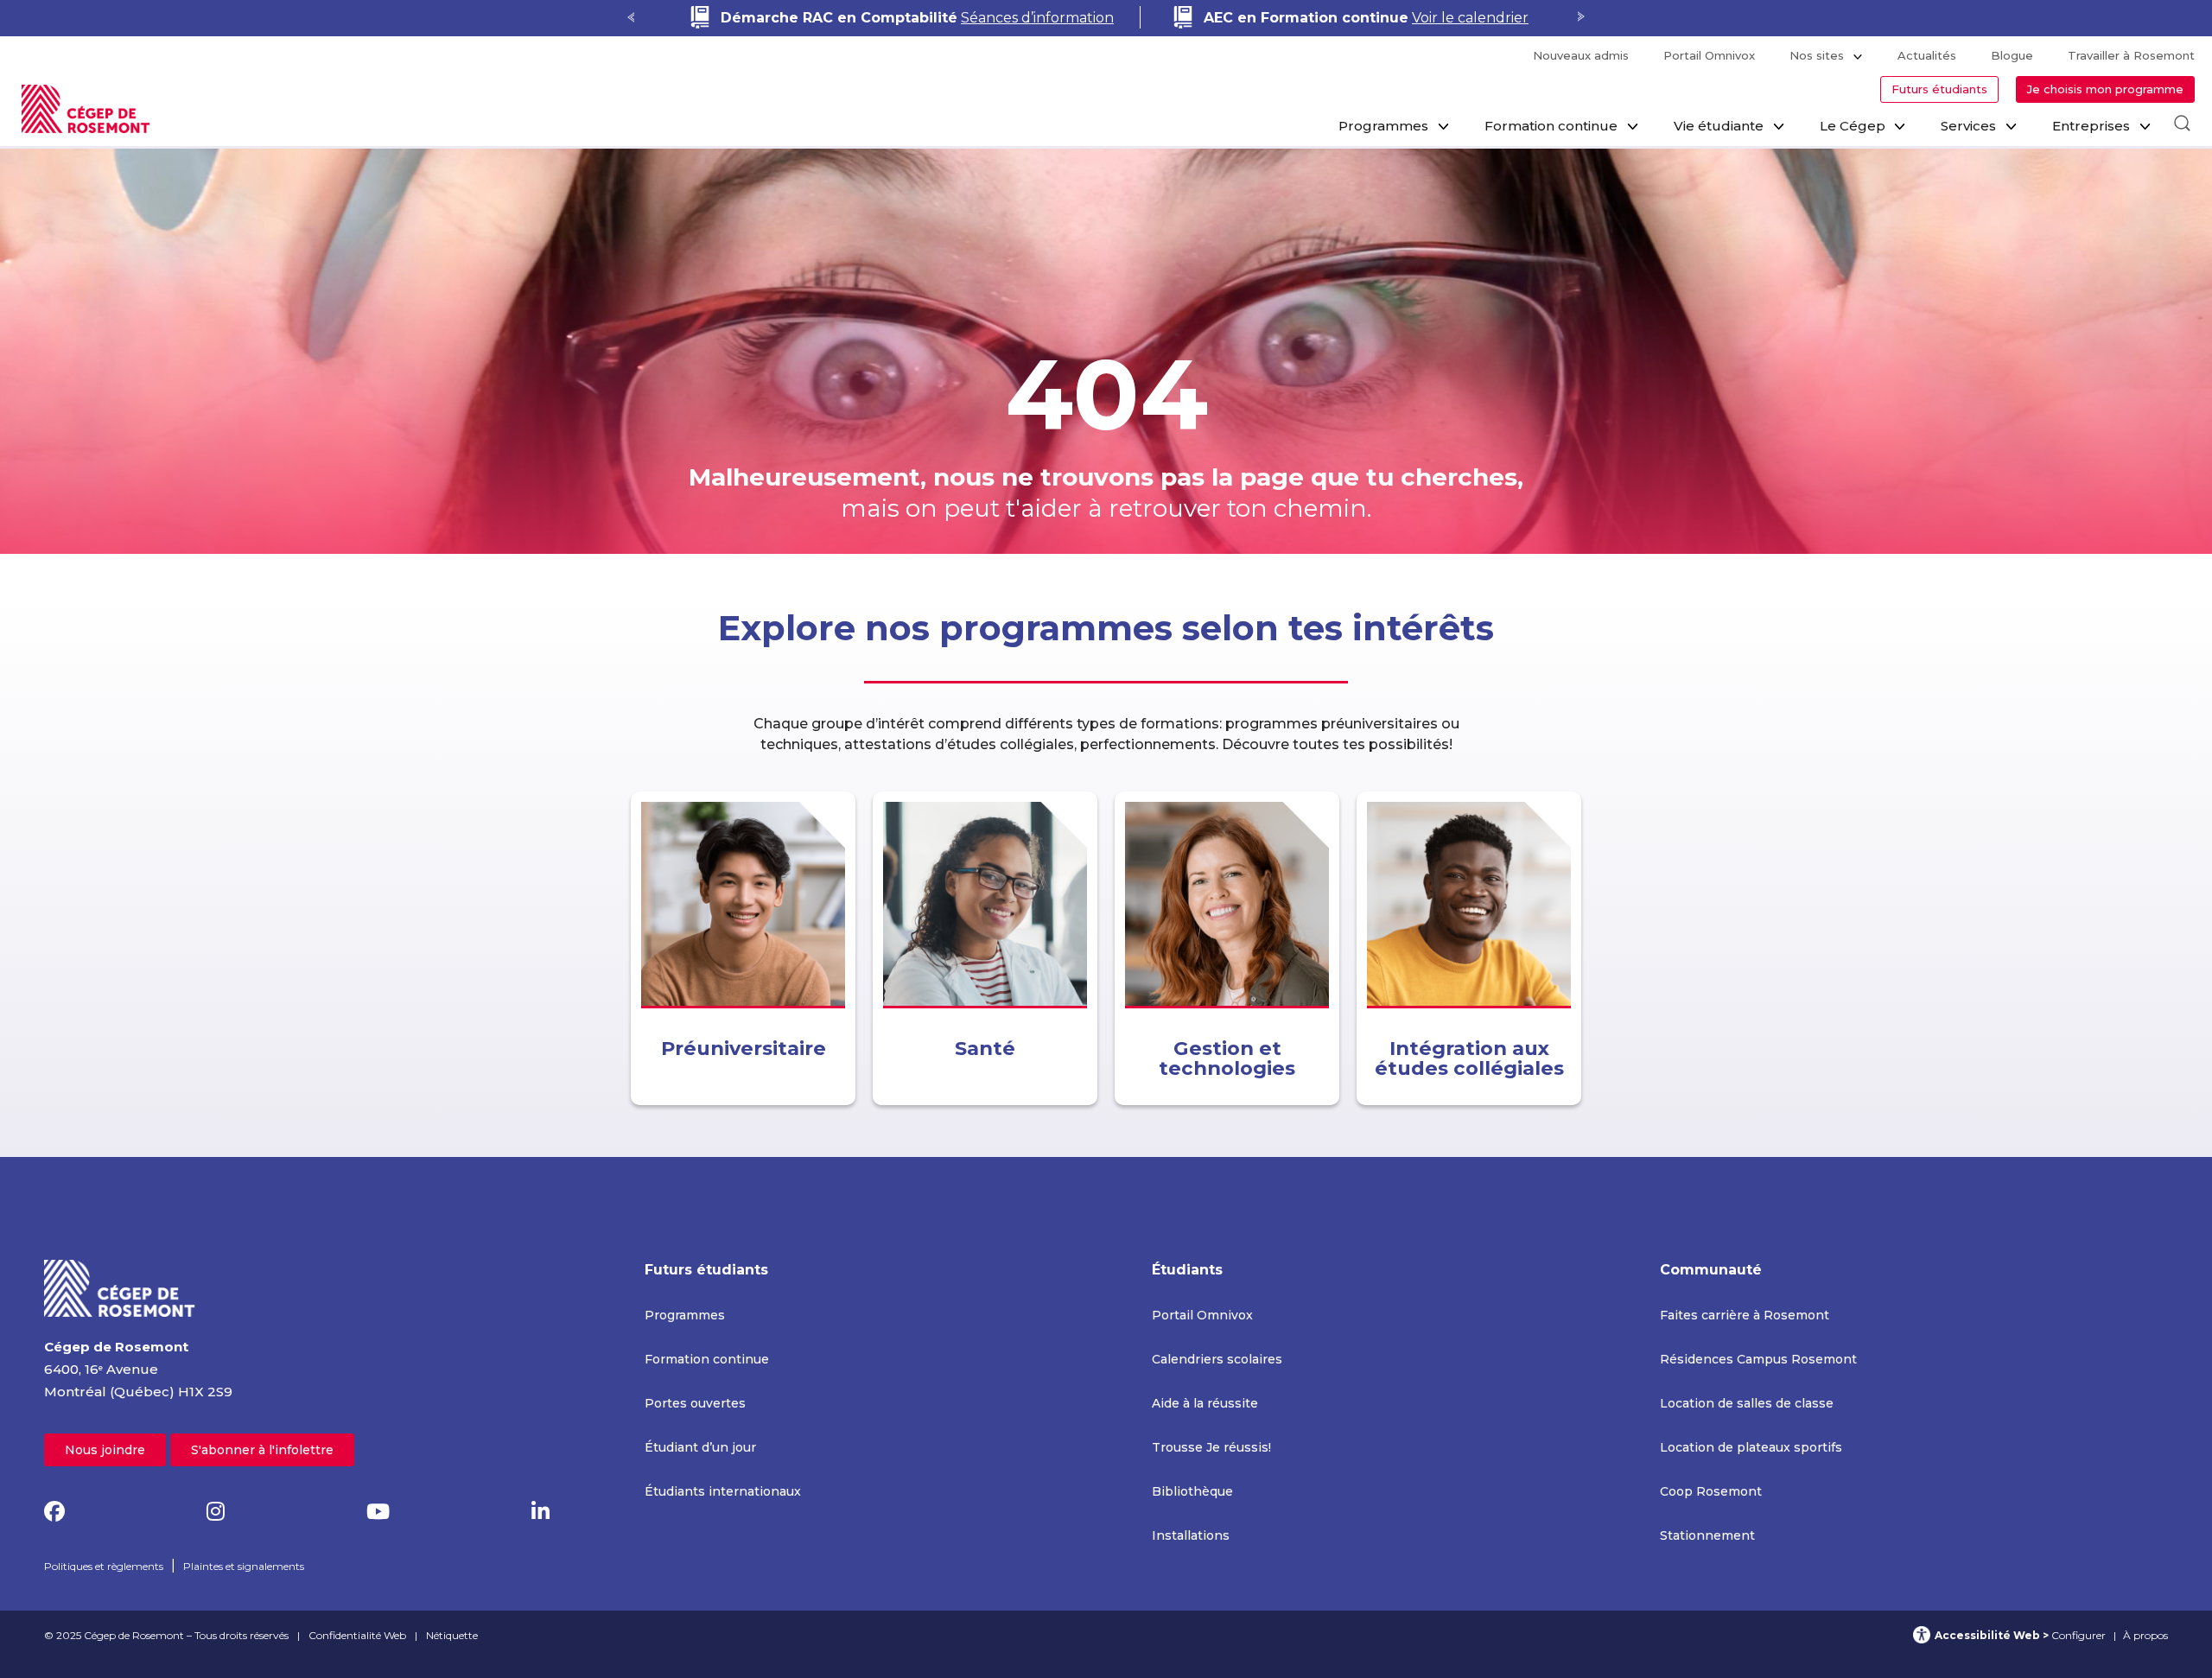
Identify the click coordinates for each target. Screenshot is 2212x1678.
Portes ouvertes (695, 1403)
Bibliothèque (1192, 1491)
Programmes (1383, 126)
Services (1968, 126)
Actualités (1927, 55)
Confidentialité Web (357, 1635)
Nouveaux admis (1581, 55)
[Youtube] (378, 1512)
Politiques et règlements (104, 1566)
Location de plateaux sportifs (1751, 1447)
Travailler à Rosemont (2131, 55)
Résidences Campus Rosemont (1758, 1359)
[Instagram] (216, 1512)
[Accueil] (120, 1288)
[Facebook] (54, 1512)
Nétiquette (452, 1635)
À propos (2145, 1635)
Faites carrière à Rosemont (1745, 1315)
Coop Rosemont (1711, 1491)
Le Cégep (1853, 126)
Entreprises (2091, 126)
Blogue (2012, 55)
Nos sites (1817, 55)
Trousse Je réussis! (1211, 1447)
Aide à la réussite (1205, 1403)
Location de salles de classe (1747, 1403)
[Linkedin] (540, 1512)
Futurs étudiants (1939, 89)
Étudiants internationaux (723, 1491)
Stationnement (1707, 1535)
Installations (1191, 1535)
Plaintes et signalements (244, 1566)
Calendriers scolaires (1217, 1359)
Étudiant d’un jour (700, 1447)
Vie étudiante (1719, 126)
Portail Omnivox (1709, 55)
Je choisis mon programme (2105, 89)
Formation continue (1551, 126)
